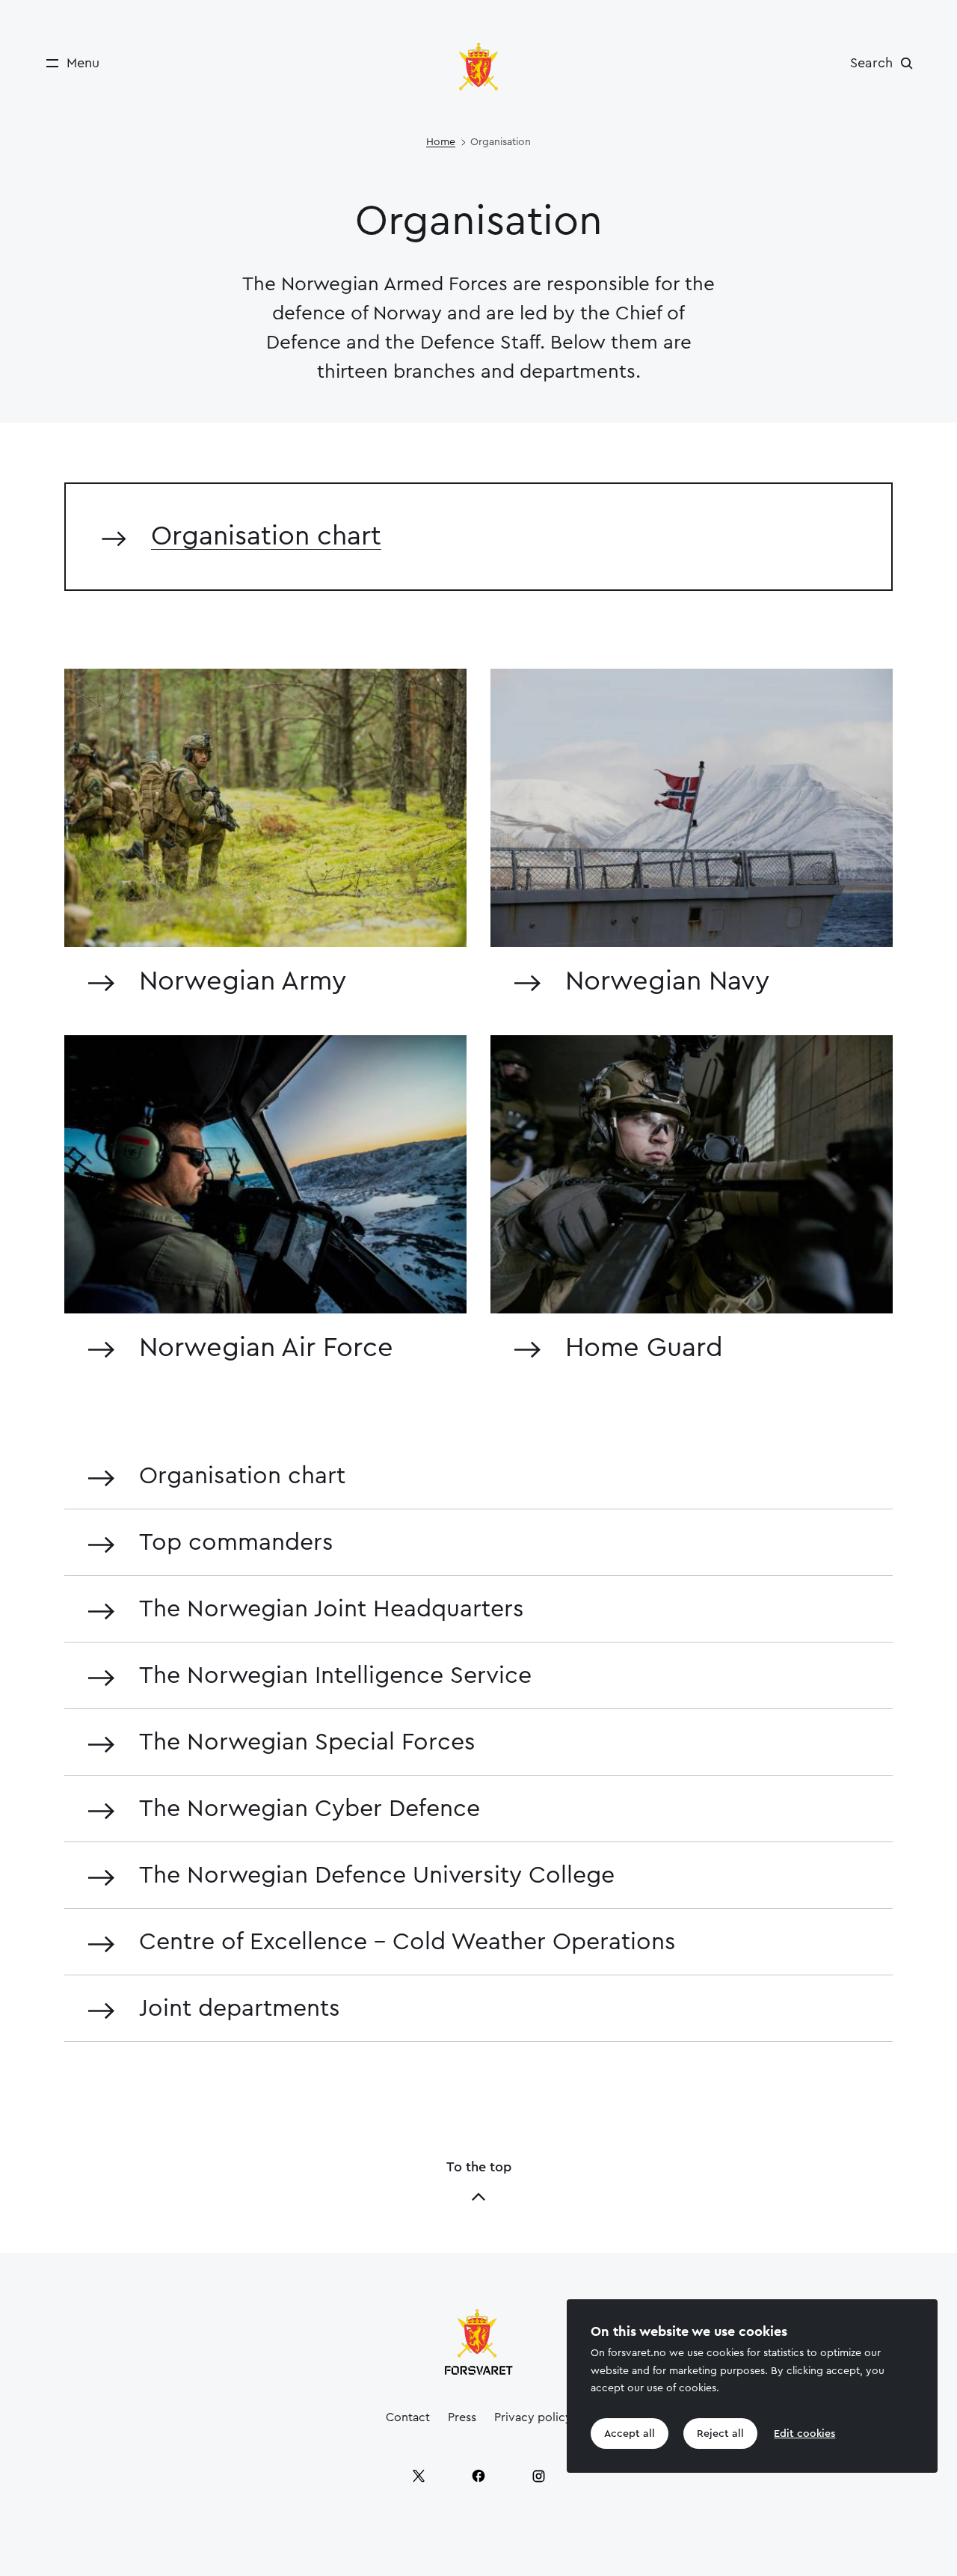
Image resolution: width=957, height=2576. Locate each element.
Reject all (720, 2434)
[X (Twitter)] (419, 2476)
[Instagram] (538, 2476)
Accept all (630, 2434)
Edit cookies (804, 2434)
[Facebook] (478, 2476)
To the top (479, 2167)
